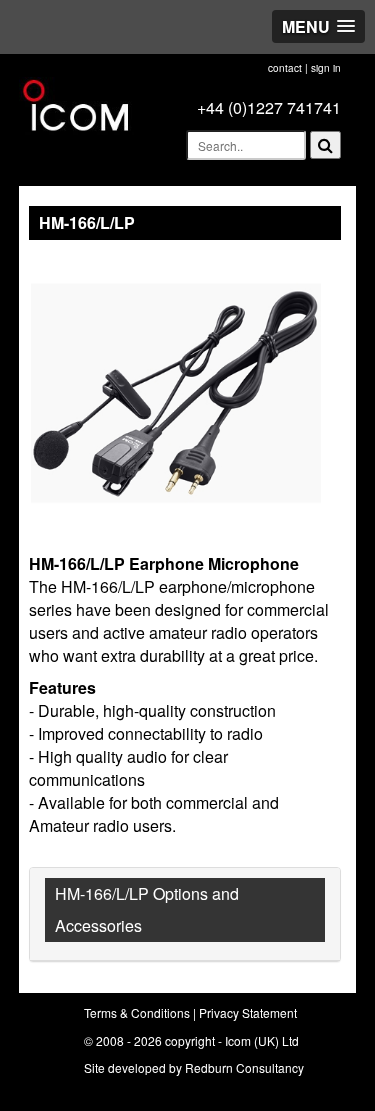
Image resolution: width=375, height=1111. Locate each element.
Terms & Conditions (137, 1012)
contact (285, 68)
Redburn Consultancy (244, 1067)
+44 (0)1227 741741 (269, 107)
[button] (318, 26)
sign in (326, 68)
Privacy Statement (248, 1012)
